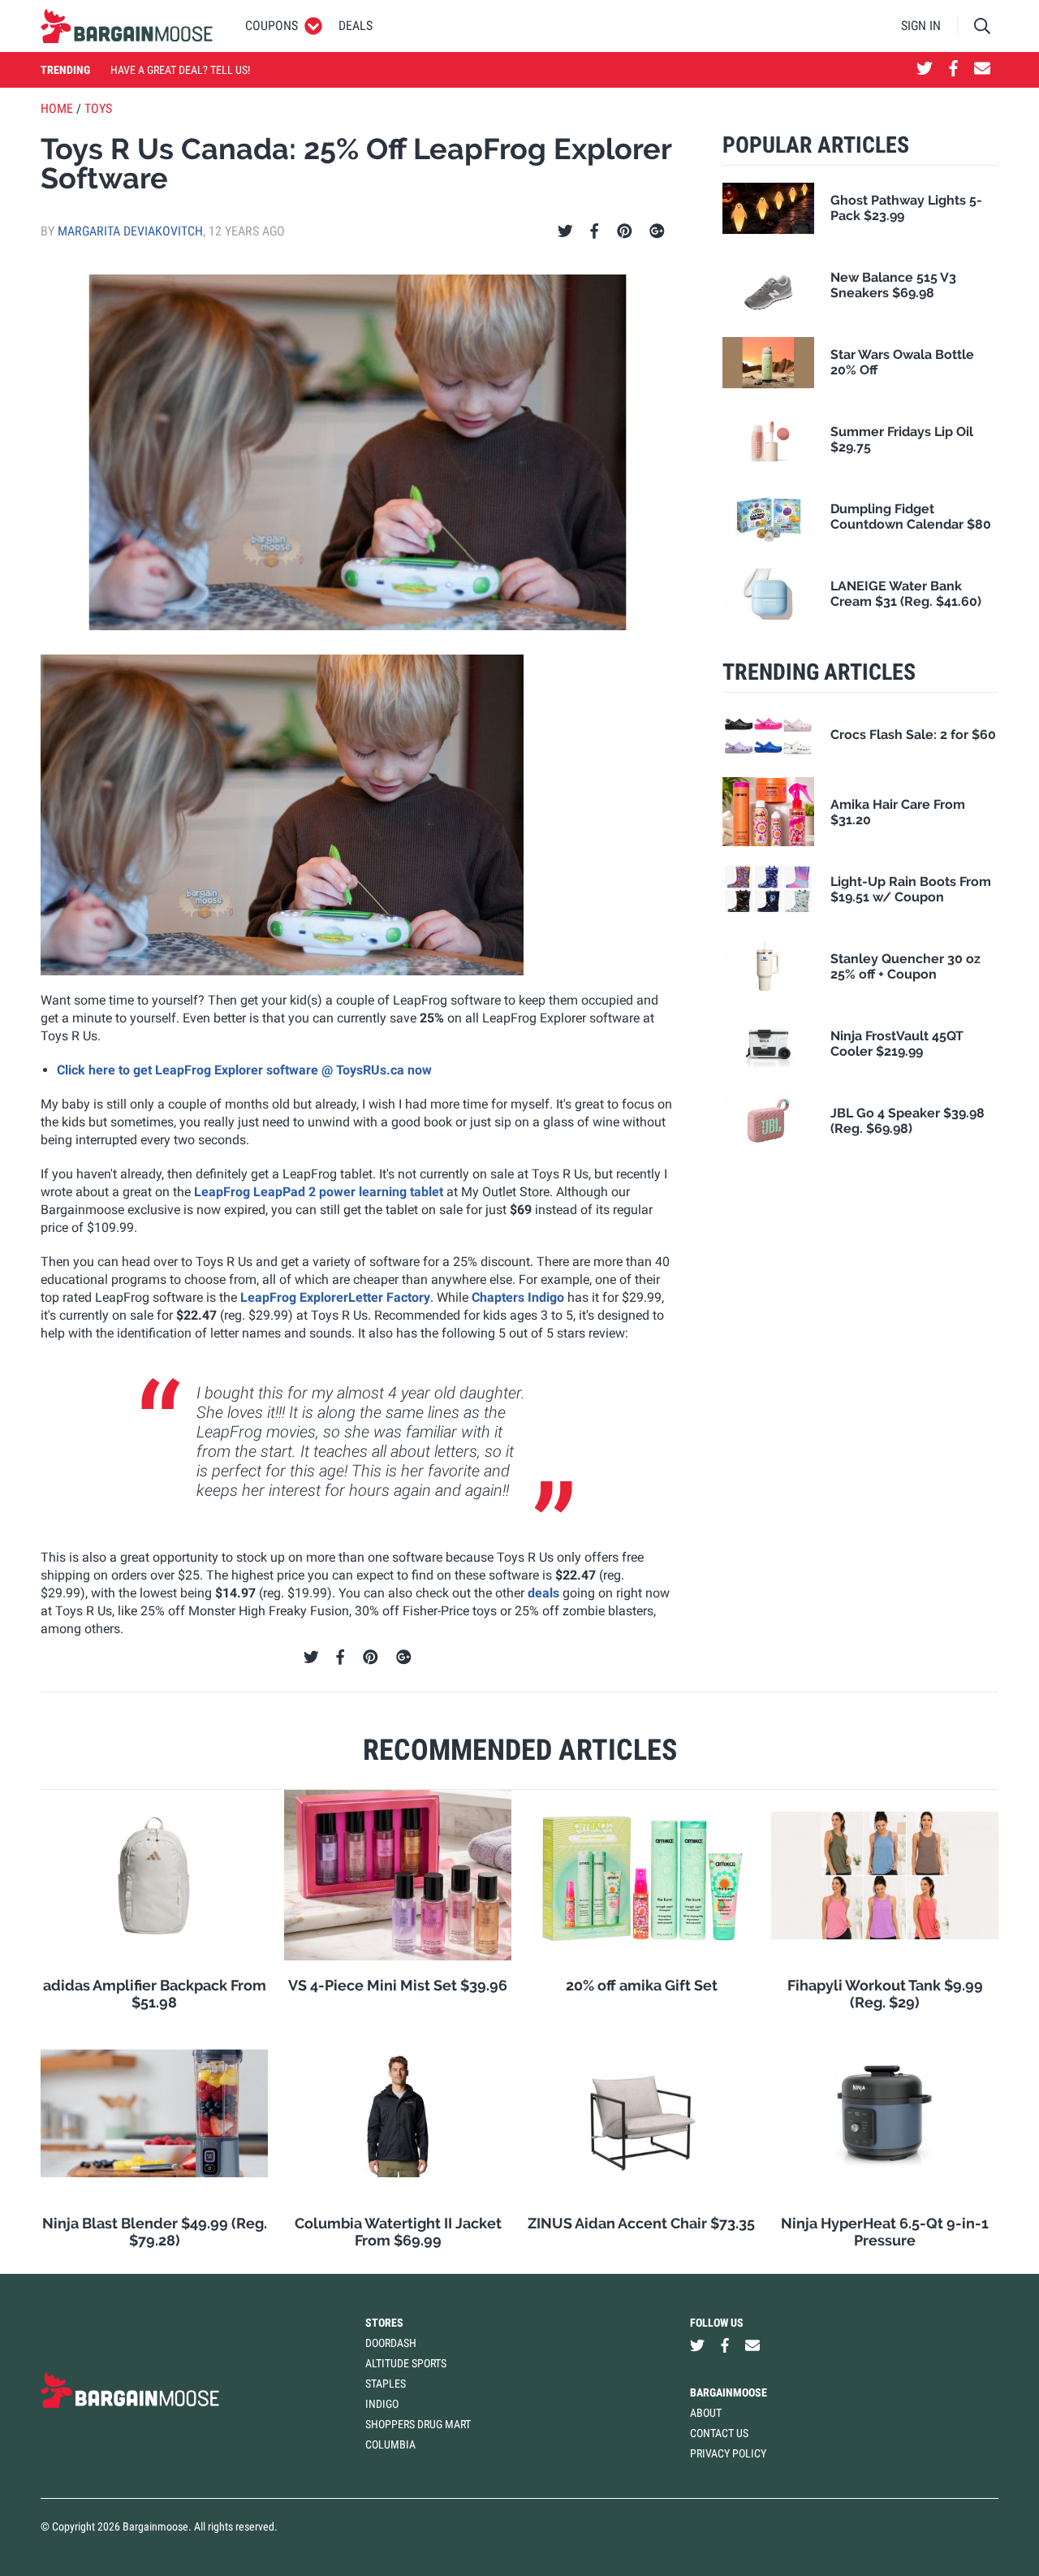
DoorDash (391, 2343)
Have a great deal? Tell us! (180, 70)
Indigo (382, 2404)
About (706, 2413)
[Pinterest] (625, 231)
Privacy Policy (728, 2453)
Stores (384, 2323)
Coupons (272, 26)
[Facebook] (594, 231)
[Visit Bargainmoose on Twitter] (925, 70)
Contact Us (719, 2433)
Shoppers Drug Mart (418, 2424)
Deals (356, 26)
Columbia (390, 2444)
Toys (98, 108)
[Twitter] (565, 231)
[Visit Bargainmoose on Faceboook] (953, 70)
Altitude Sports (406, 2363)
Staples (386, 2384)
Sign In (921, 26)
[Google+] (657, 231)
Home (57, 108)
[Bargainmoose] (127, 26)
